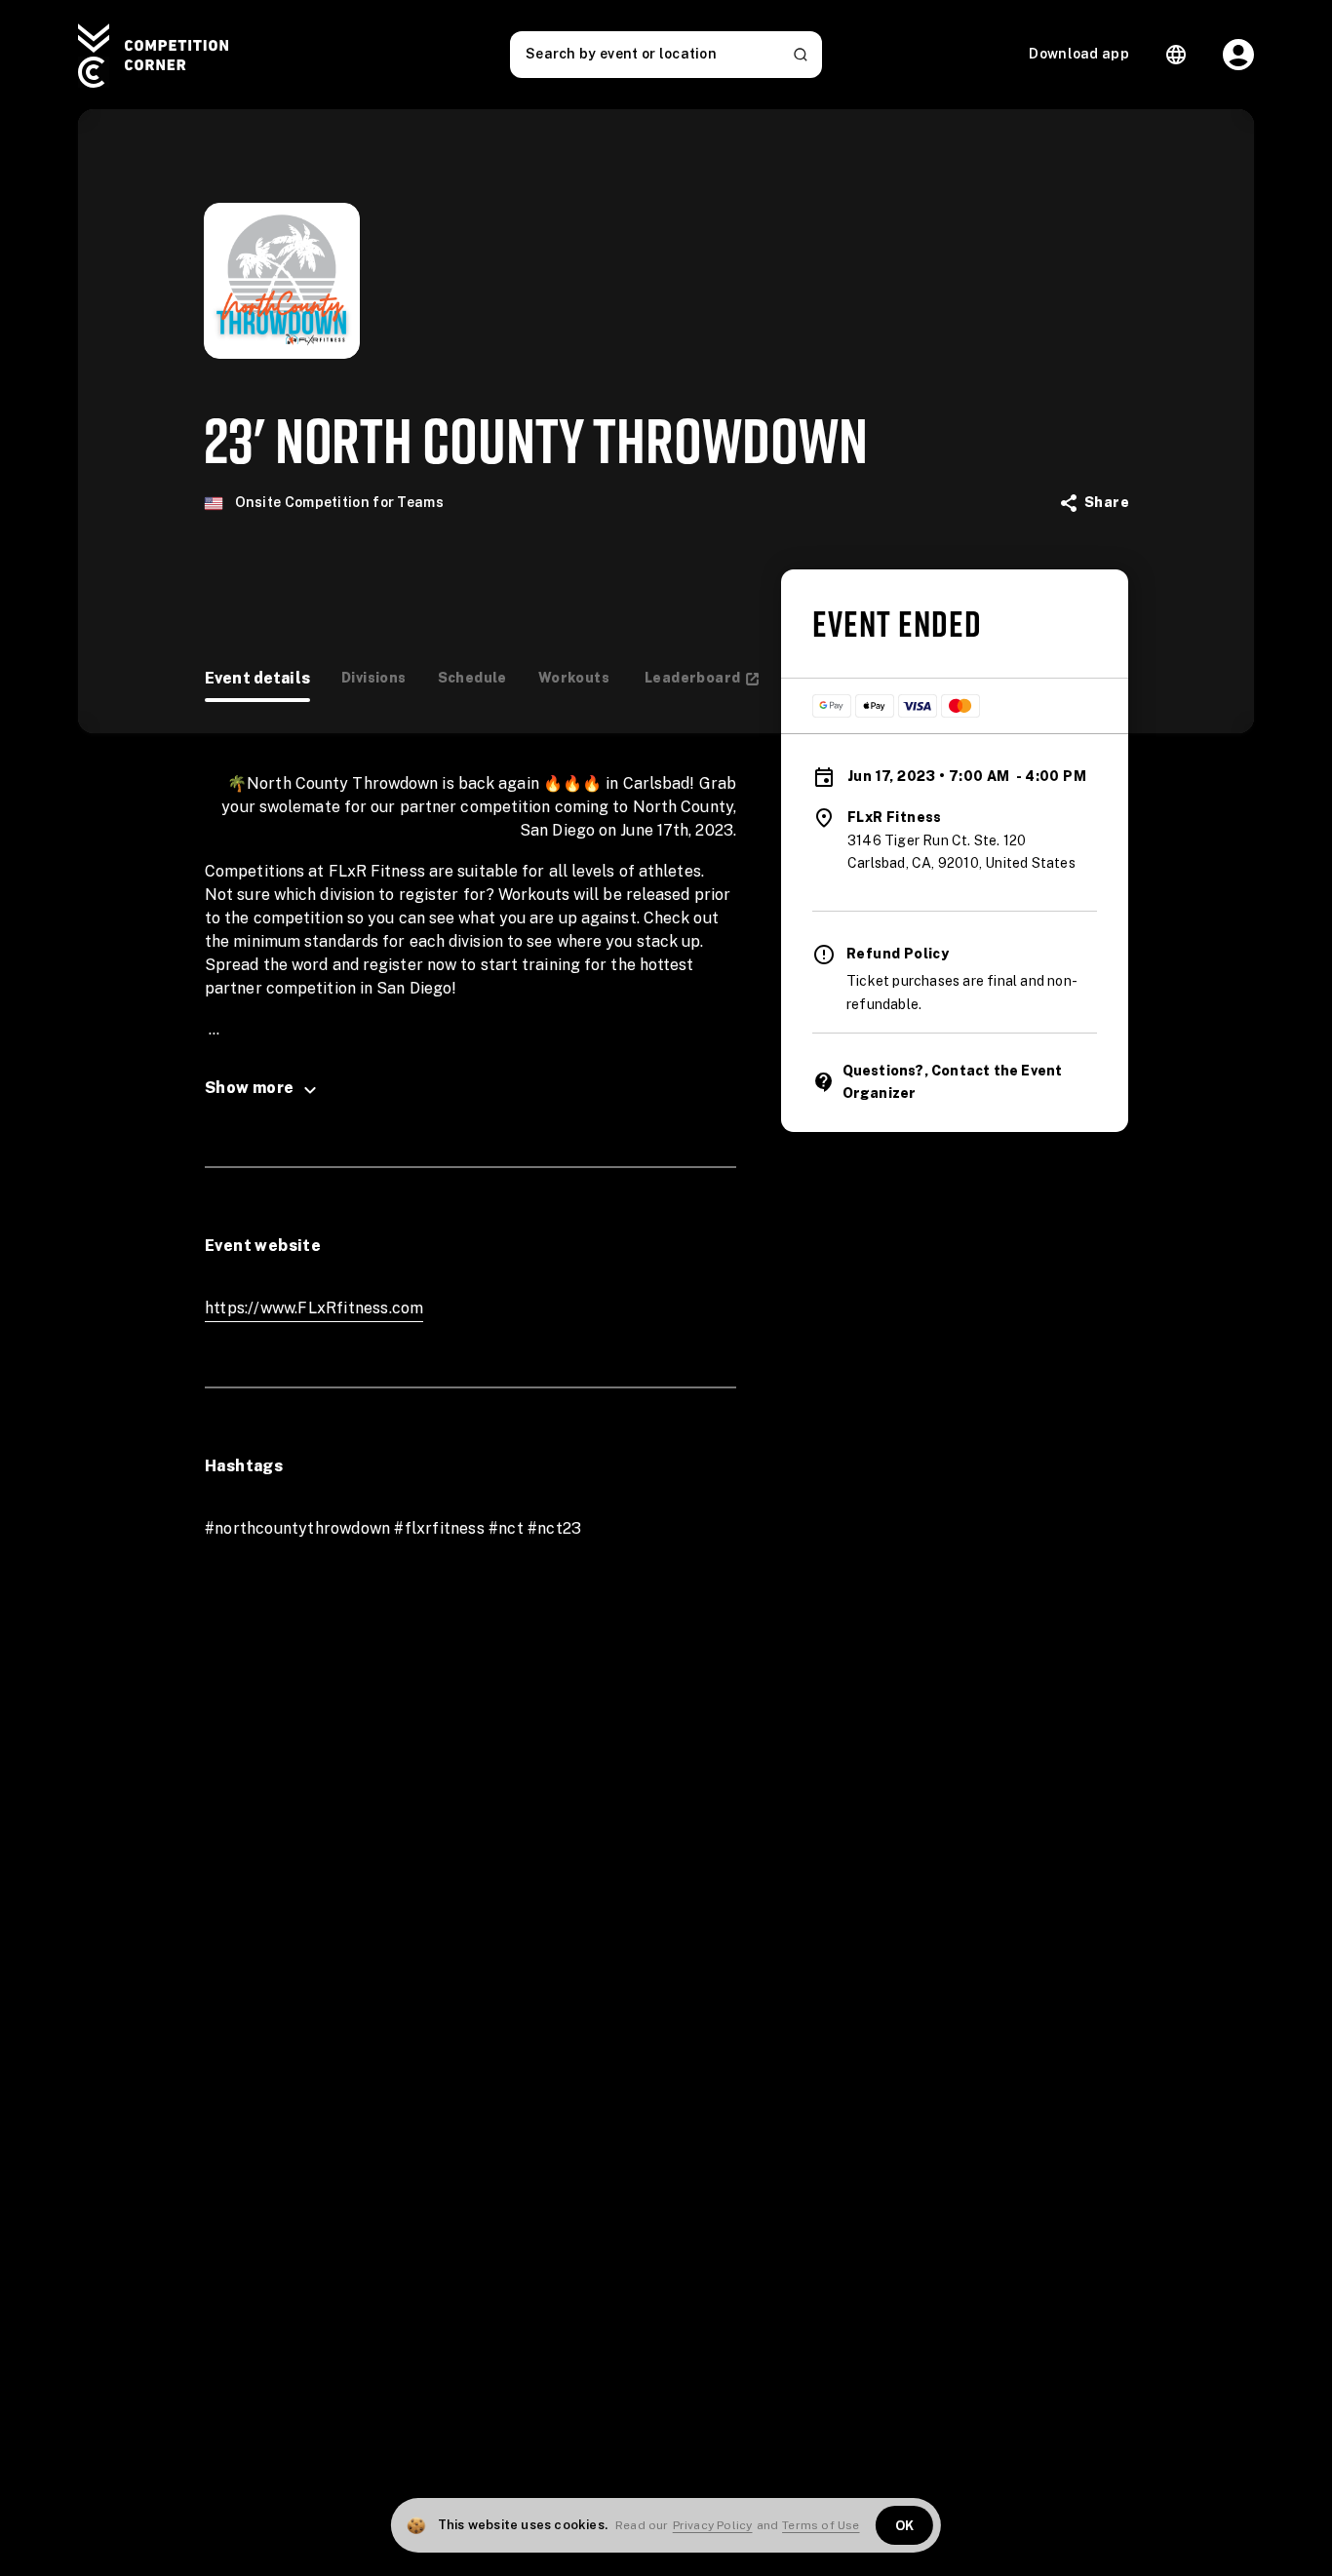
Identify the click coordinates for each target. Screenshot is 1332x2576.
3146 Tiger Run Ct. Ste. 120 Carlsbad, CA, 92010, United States (961, 852)
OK (905, 2526)
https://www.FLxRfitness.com (314, 1308)
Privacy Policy (713, 2525)
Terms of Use (821, 2525)
